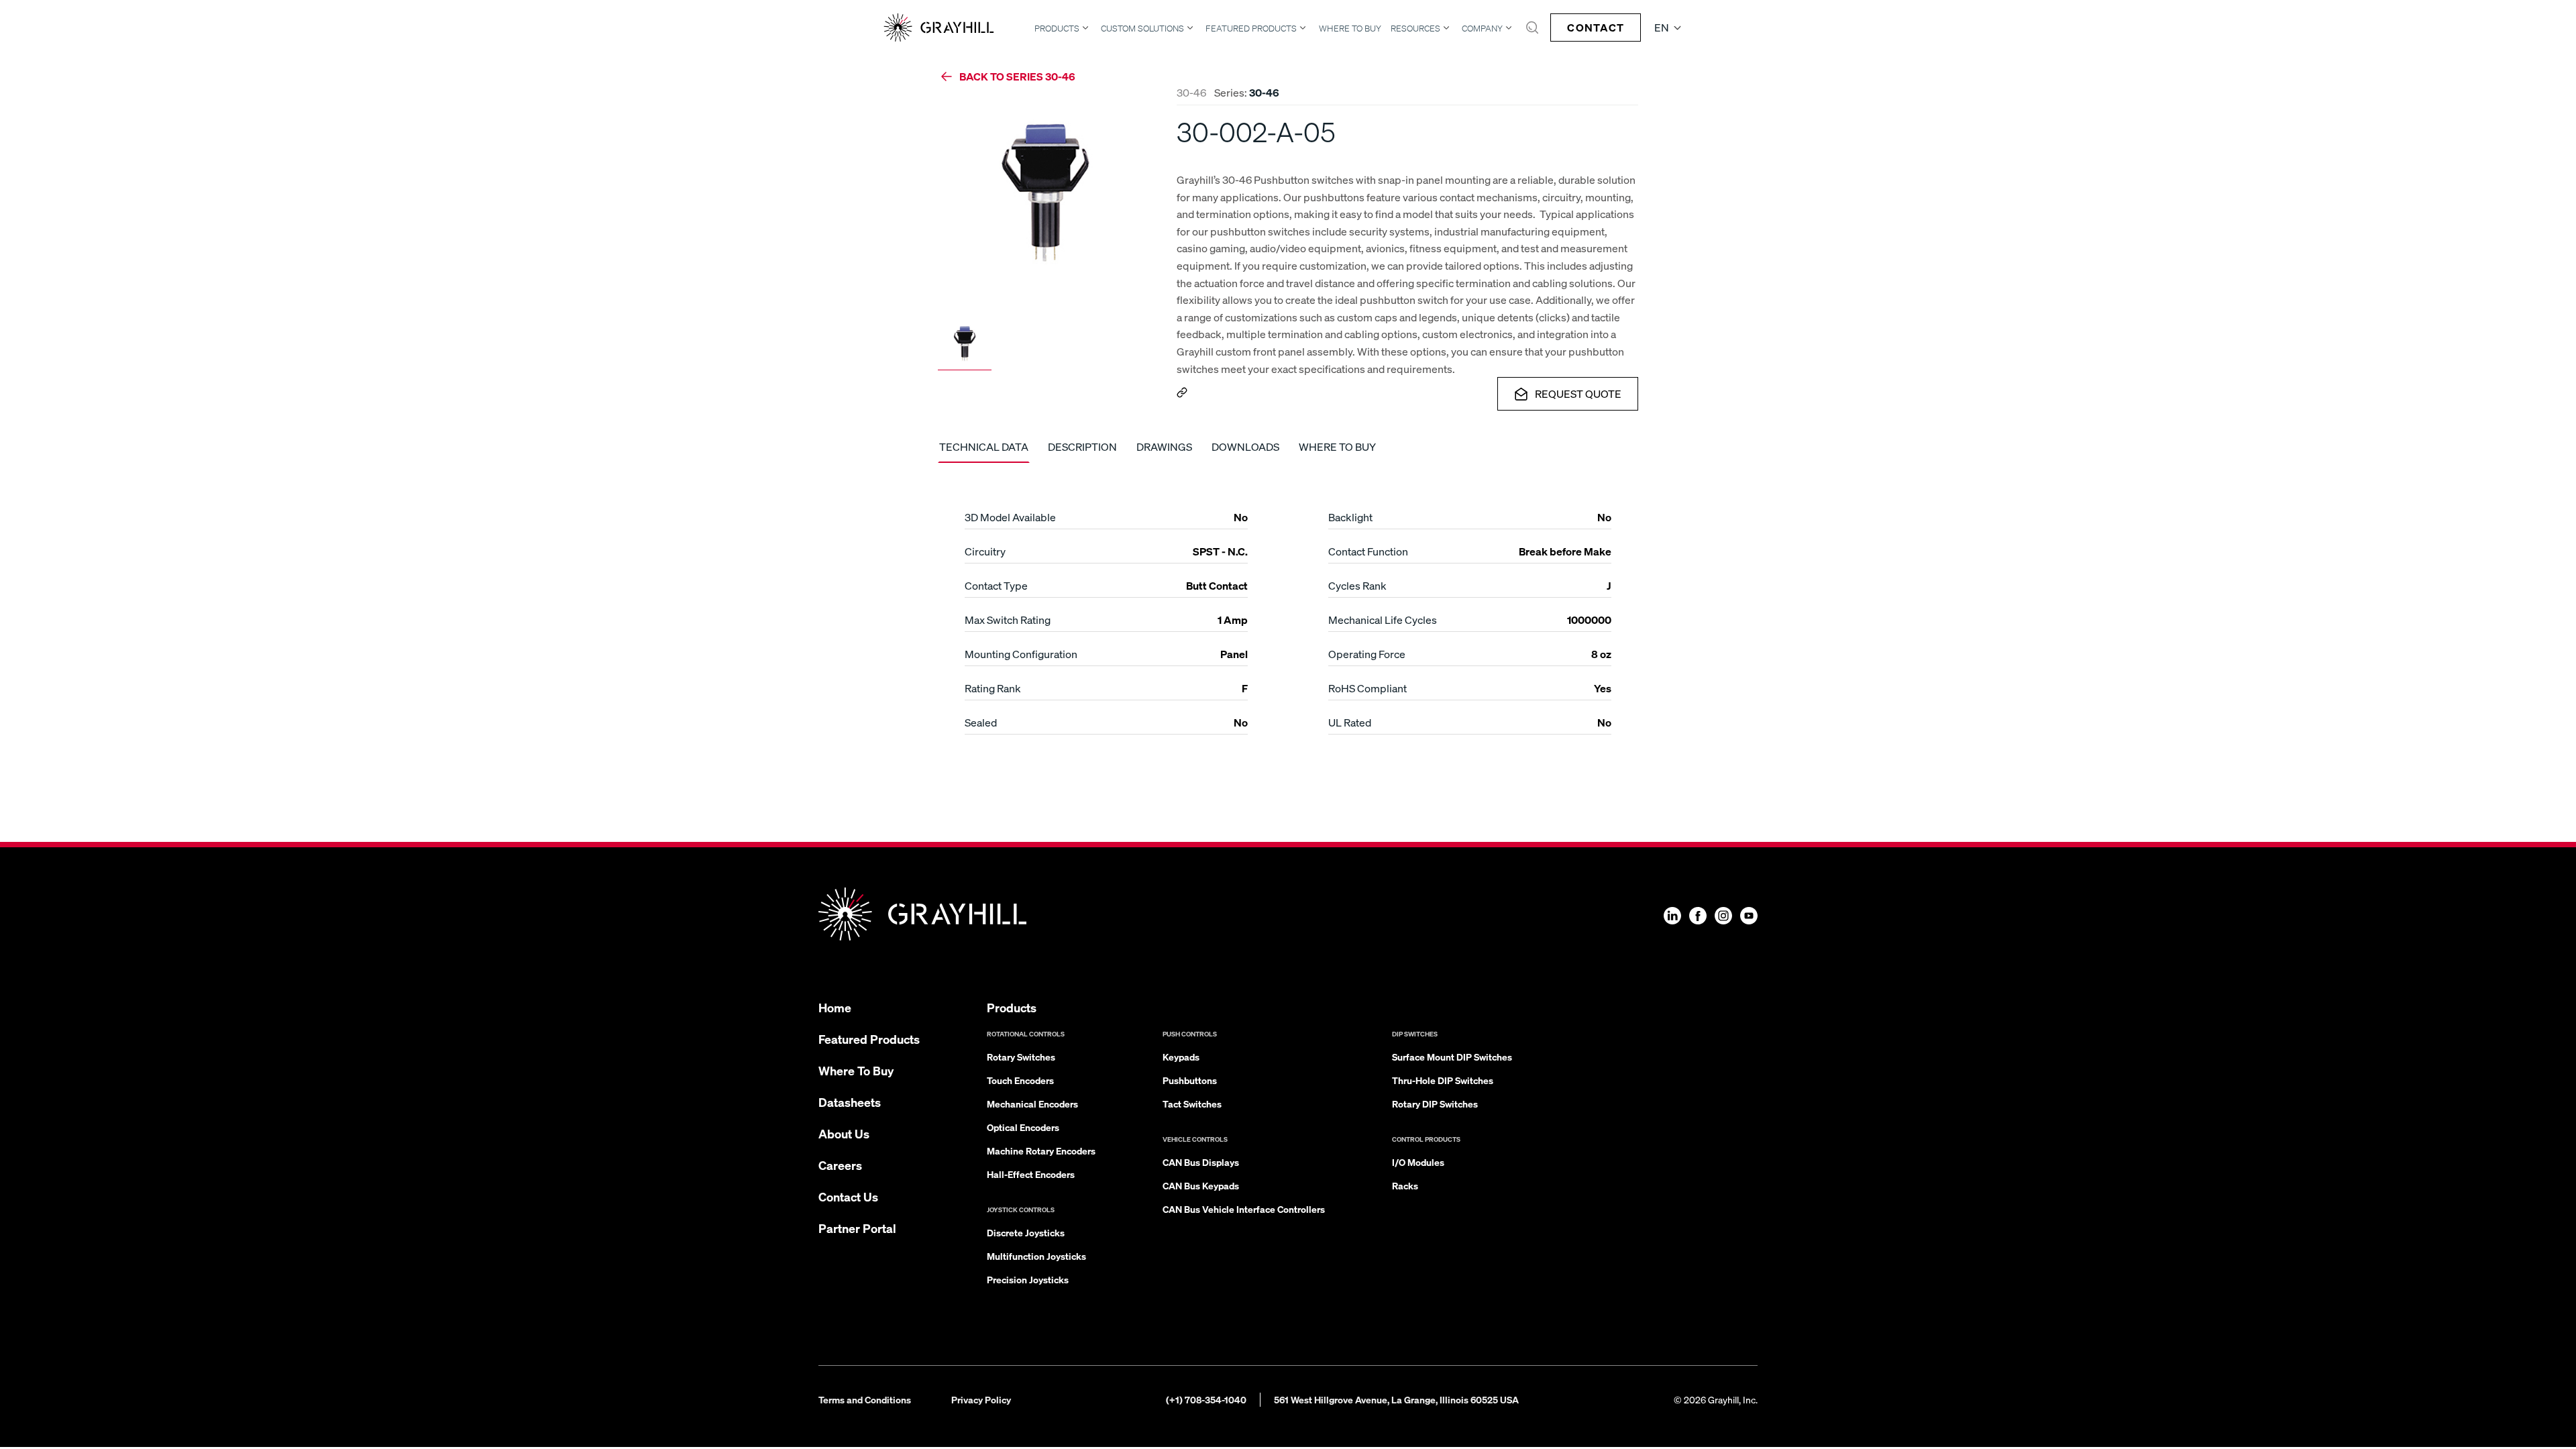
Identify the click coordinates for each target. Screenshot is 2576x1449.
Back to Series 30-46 (1017, 76)
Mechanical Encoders (1032, 1104)
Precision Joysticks (1028, 1279)
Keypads (1181, 1057)
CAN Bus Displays (1201, 1162)
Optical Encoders (1023, 1127)
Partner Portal (857, 1228)
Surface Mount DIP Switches (1452, 1057)
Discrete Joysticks (1026, 1232)
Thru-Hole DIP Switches (1443, 1080)
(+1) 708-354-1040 (1206, 1399)
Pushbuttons (1190, 1080)
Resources (1415, 28)
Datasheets (850, 1102)
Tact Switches (1192, 1104)
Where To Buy (1350, 29)
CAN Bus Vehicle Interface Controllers (1244, 1209)
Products (1057, 28)
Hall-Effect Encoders (1031, 1174)
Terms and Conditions (865, 1399)
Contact (1596, 27)
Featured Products (1251, 28)
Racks (1405, 1185)
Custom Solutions (1142, 28)
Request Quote (1578, 393)
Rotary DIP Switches (1435, 1104)
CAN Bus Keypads (1201, 1185)
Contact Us (848, 1196)
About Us (844, 1133)
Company (1482, 28)
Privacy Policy (981, 1399)
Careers (840, 1165)
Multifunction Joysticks (1036, 1256)
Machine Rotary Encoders (1041, 1150)
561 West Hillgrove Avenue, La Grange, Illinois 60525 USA (1396, 1399)
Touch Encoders (1020, 1080)
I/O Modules (1418, 1162)
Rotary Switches (1021, 1057)
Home (835, 1007)
